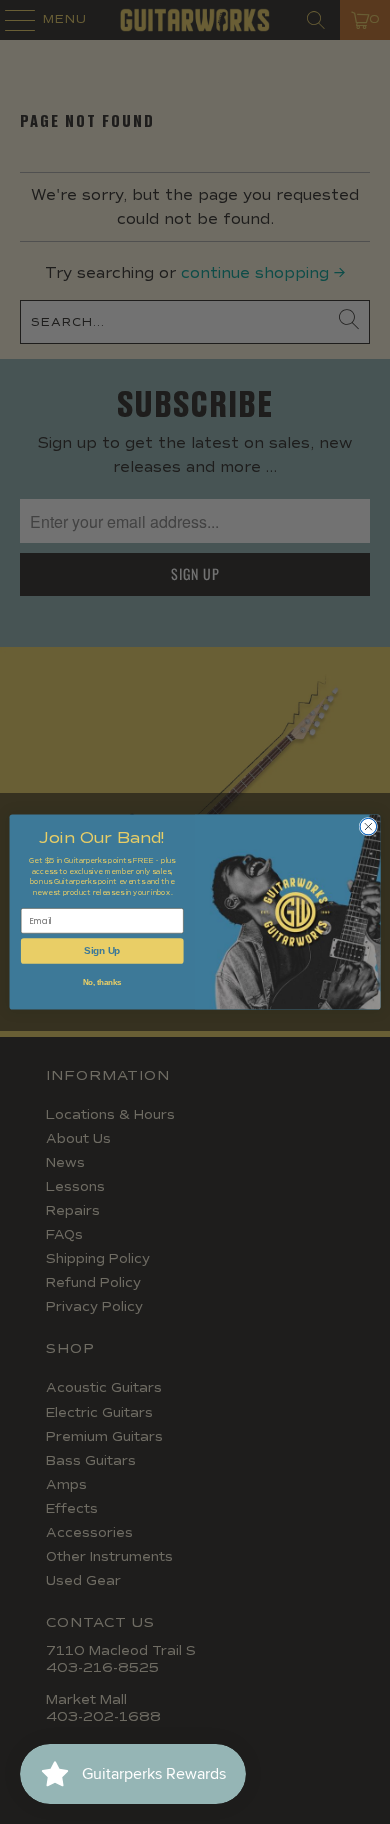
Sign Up (102, 951)
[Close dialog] (368, 826)
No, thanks (102, 982)
